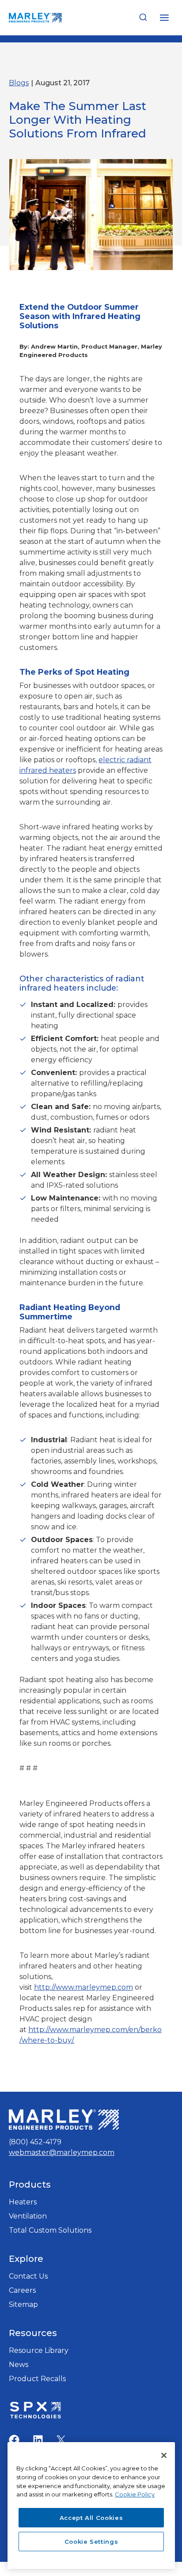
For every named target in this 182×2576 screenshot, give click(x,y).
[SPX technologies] (35, 2411)
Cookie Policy (135, 2494)
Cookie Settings (91, 2542)
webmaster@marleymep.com (62, 2152)
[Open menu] (164, 17)
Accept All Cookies (91, 2518)
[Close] (164, 2455)
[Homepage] (64, 2120)
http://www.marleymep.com (83, 1987)
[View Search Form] (143, 18)
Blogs (19, 83)
